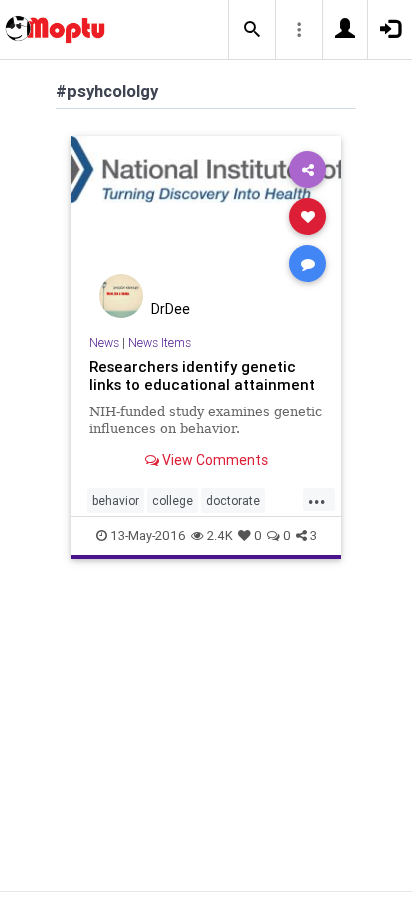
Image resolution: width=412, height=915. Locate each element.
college (172, 500)
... (317, 499)
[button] (252, 30)
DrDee (170, 309)
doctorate (233, 500)
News (104, 342)
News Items (159, 342)
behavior (115, 500)
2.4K (220, 535)
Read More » (206, 215)
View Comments (213, 460)
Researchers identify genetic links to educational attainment (202, 375)
